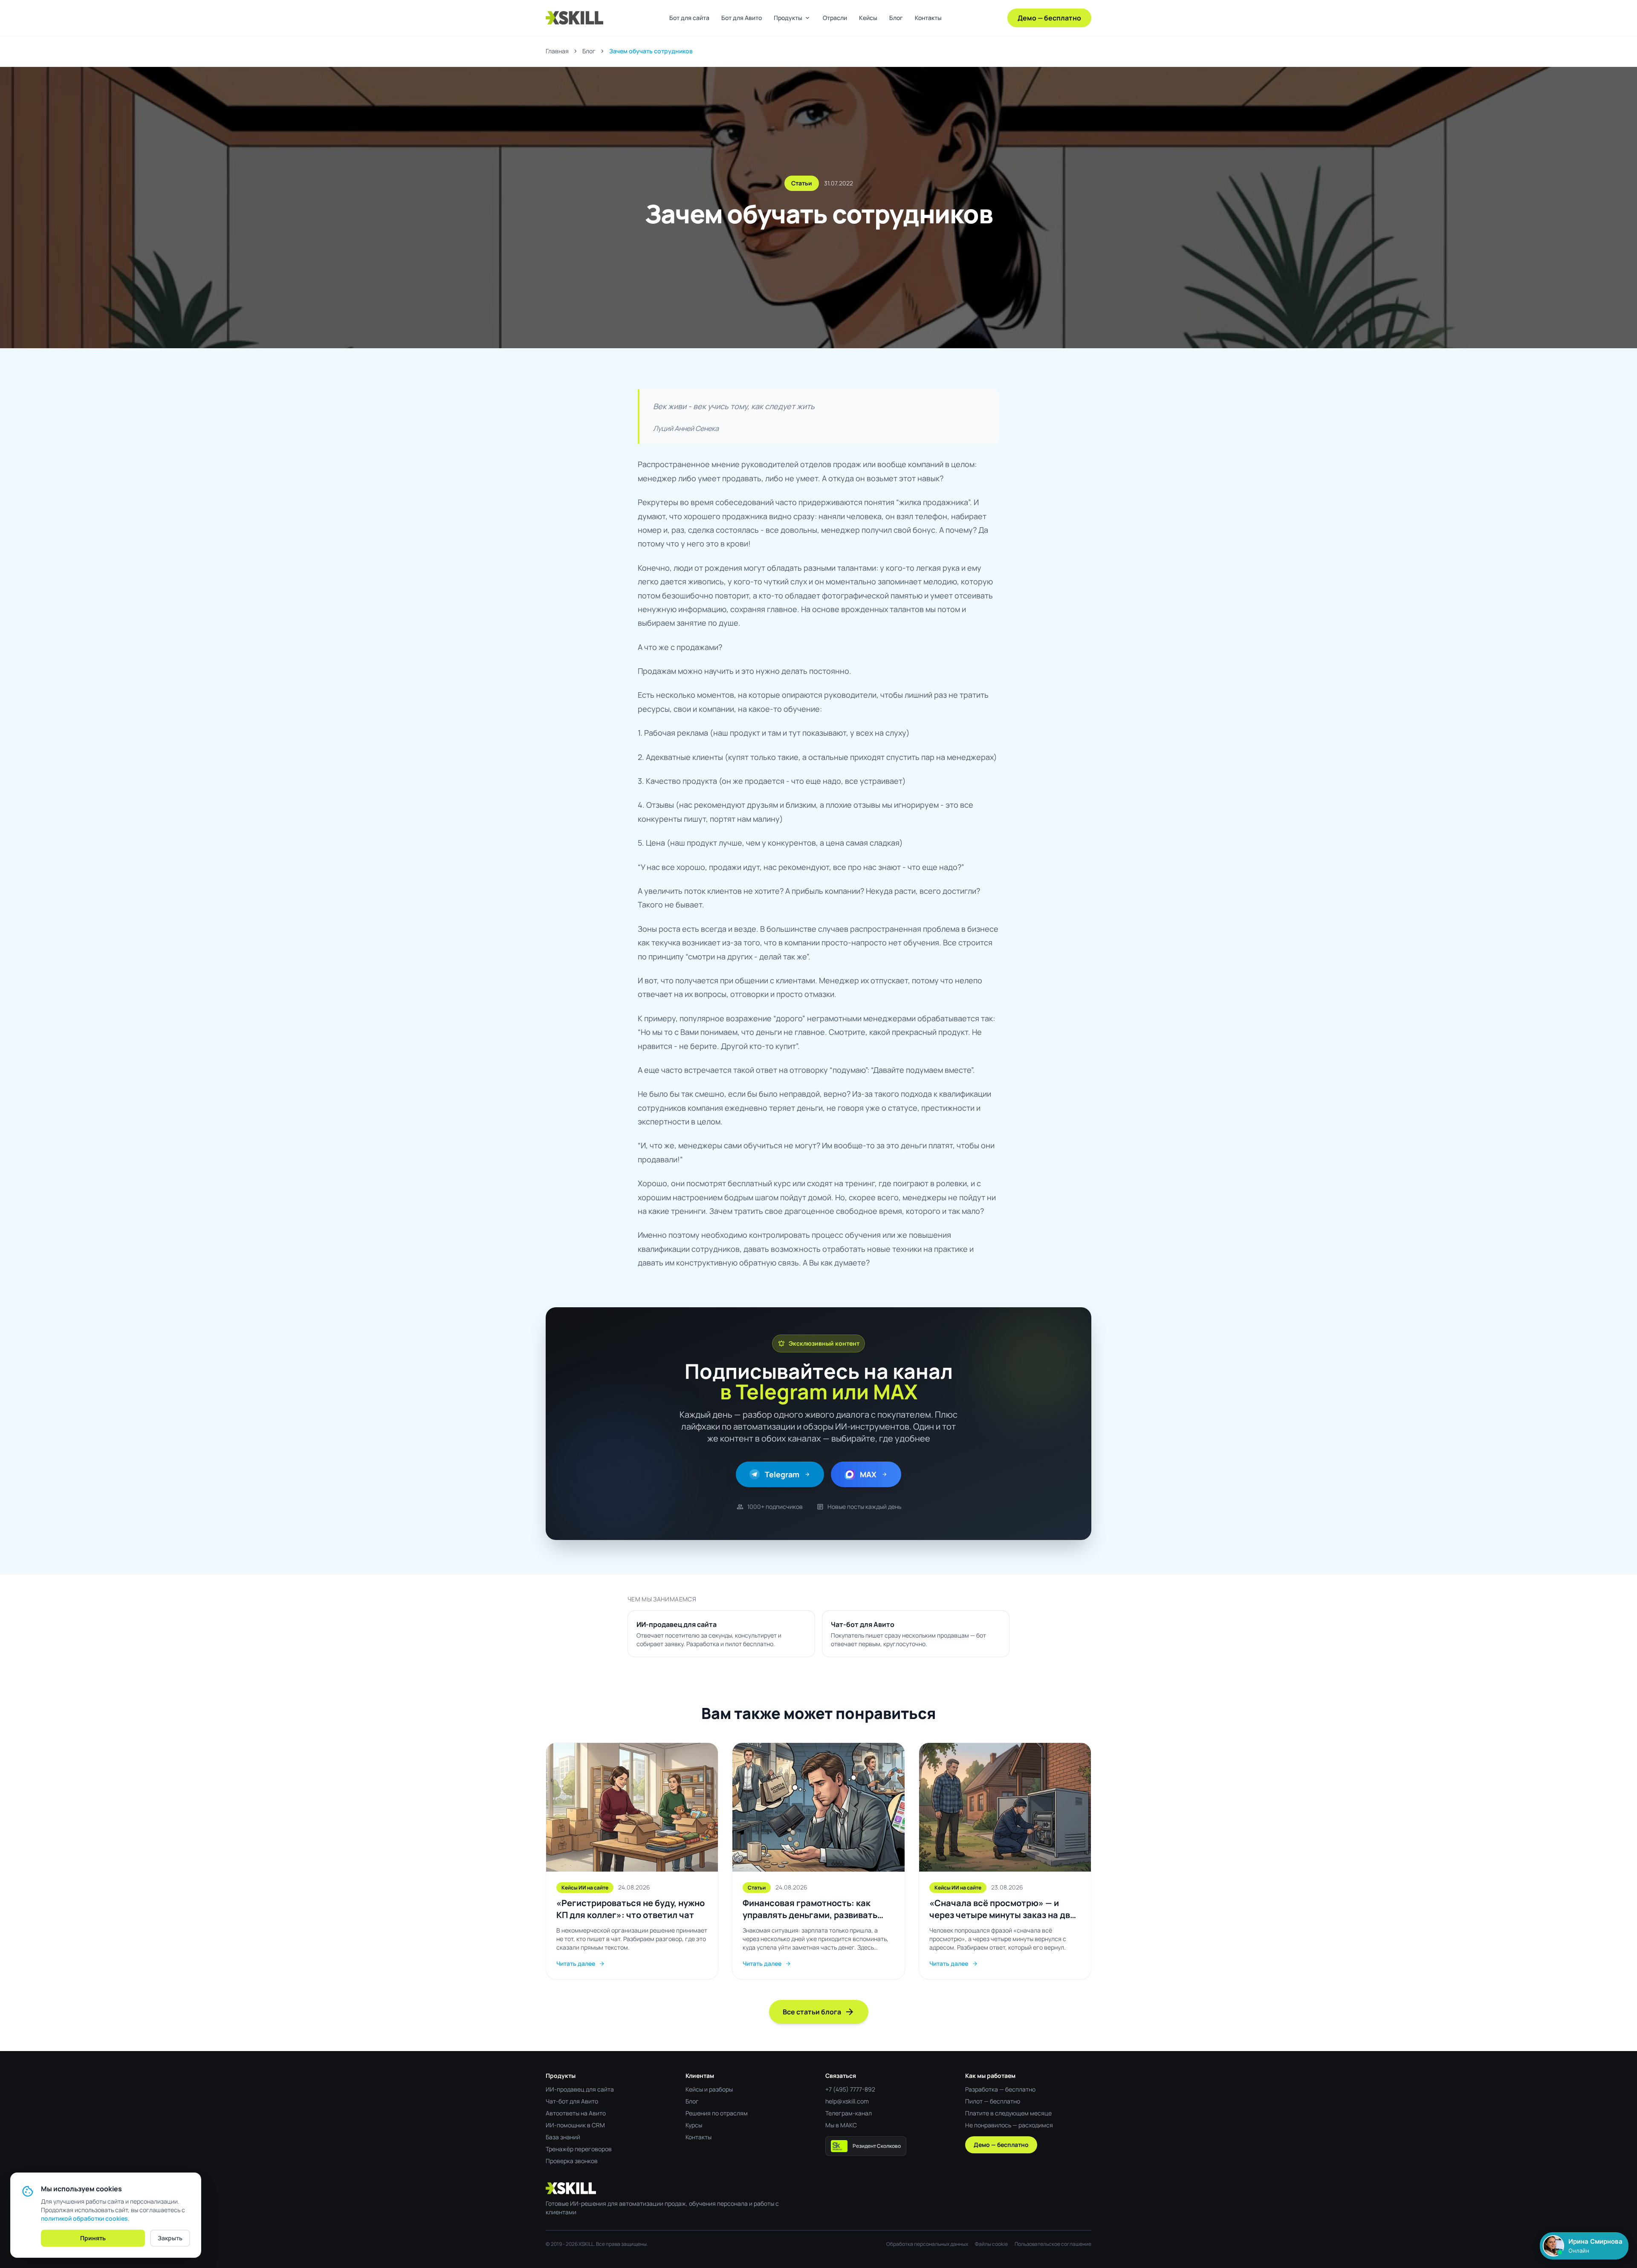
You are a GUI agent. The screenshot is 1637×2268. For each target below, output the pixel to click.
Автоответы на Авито (576, 2113)
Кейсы (868, 18)
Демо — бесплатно (1049, 18)
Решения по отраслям (717, 2113)
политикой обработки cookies (84, 2218)
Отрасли (835, 18)
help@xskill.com (847, 2101)
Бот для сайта (689, 18)
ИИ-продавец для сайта (580, 2089)
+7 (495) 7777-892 (850, 2089)
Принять (93, 2238)
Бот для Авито (742, 18)
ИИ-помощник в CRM (575, 2125)
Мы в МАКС (841, 2125)
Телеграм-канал (849, 2113)
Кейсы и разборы (709, 2089)
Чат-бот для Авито (572, 2101)
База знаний (563, 2137)
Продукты (792, 18)
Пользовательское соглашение (1053, 2244)
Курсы (694, 2125)
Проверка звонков (572, 2161)
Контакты (928, 18)
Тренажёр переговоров (579, 2149)
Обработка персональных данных (927, 2244)
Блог (896, 18)
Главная (557, 51)
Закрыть (170, 2238)
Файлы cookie (991, 2244)
